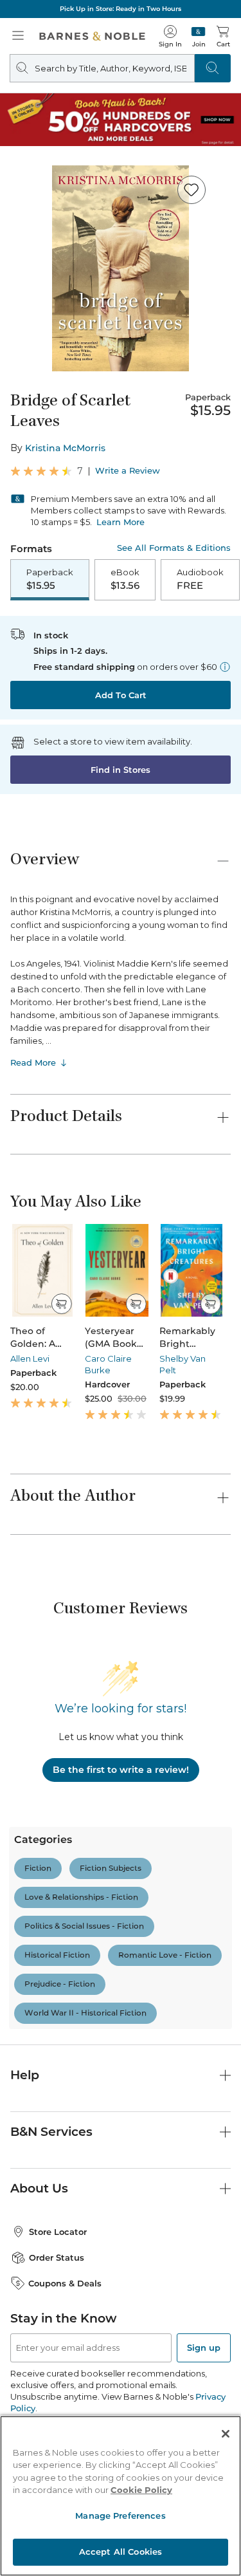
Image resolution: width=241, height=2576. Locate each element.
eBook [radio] (125, 579)
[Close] (226, 2434)
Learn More (121, 522)
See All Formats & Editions (174, 548)
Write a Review (128, 471)
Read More (33, 1062)
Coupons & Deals (65, 2283)
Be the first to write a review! (121, 1770)
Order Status (57, 2257)
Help (25, 2075)
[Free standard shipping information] (225, 667)
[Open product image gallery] (121, 268)
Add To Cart (121, 695)
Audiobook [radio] (200, 579)
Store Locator (58, 2232)
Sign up (204, 2348)
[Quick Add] (61, 1304)
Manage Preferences (120, 2516)
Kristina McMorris (65, 448)
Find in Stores (121, 770)
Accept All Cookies (121, 2552)
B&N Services (51, 2132)
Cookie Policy (141, 2490)
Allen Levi (30, 1358)
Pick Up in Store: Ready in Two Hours (121, 9)
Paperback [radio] (50, 579)
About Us (39, 2188)
